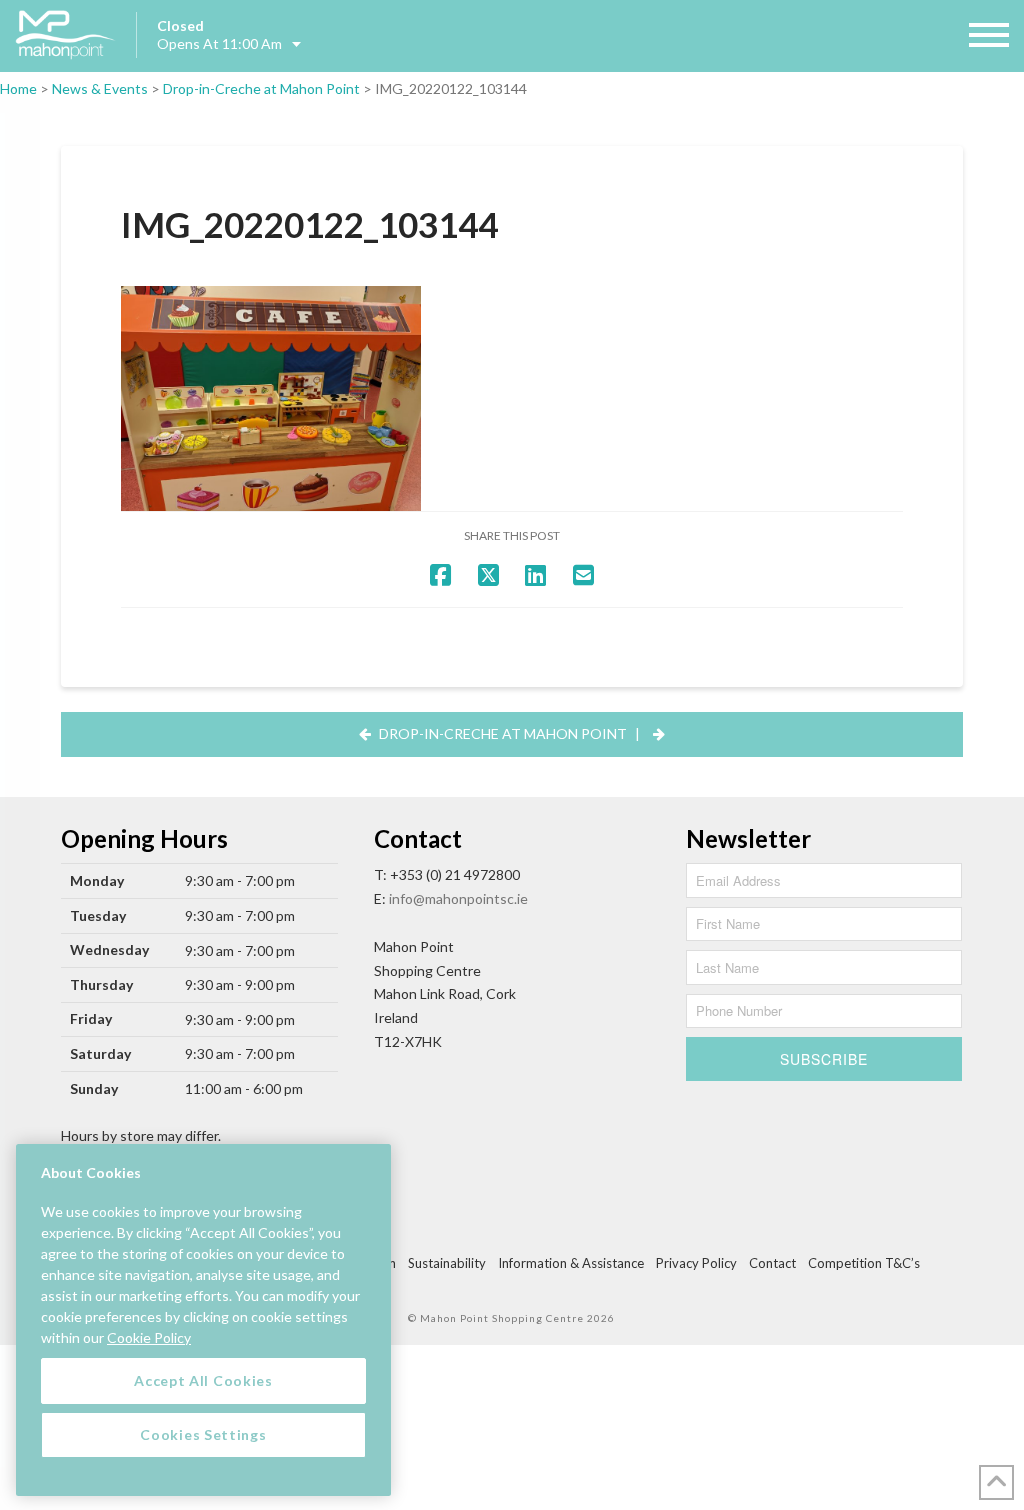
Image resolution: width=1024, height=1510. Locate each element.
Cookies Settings (203, 1434)
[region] (203, 1320)
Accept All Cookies (203, 1380)
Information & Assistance (571, 1263)
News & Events (100, 88)
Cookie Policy (149, 1337)
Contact (772, 1263)
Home (18, 88)
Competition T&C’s (864, 1263)
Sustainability (447, 1263)
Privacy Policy (696, 1263)
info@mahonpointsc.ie (458, 898)
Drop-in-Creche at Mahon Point (261, 88)
